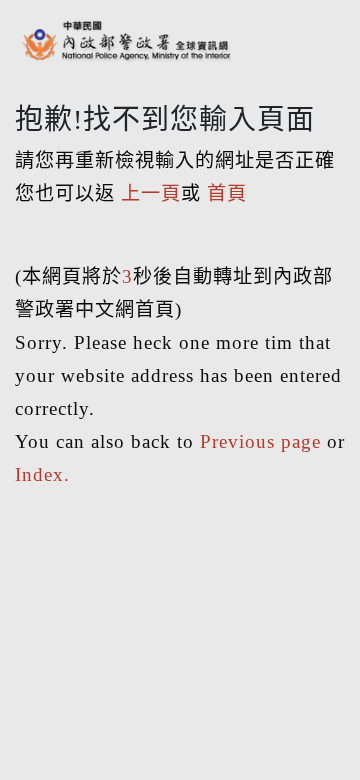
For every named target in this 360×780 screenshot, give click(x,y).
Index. (42, 474)
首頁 (227, 193)
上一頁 (151, 193)
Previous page (260, 441)
